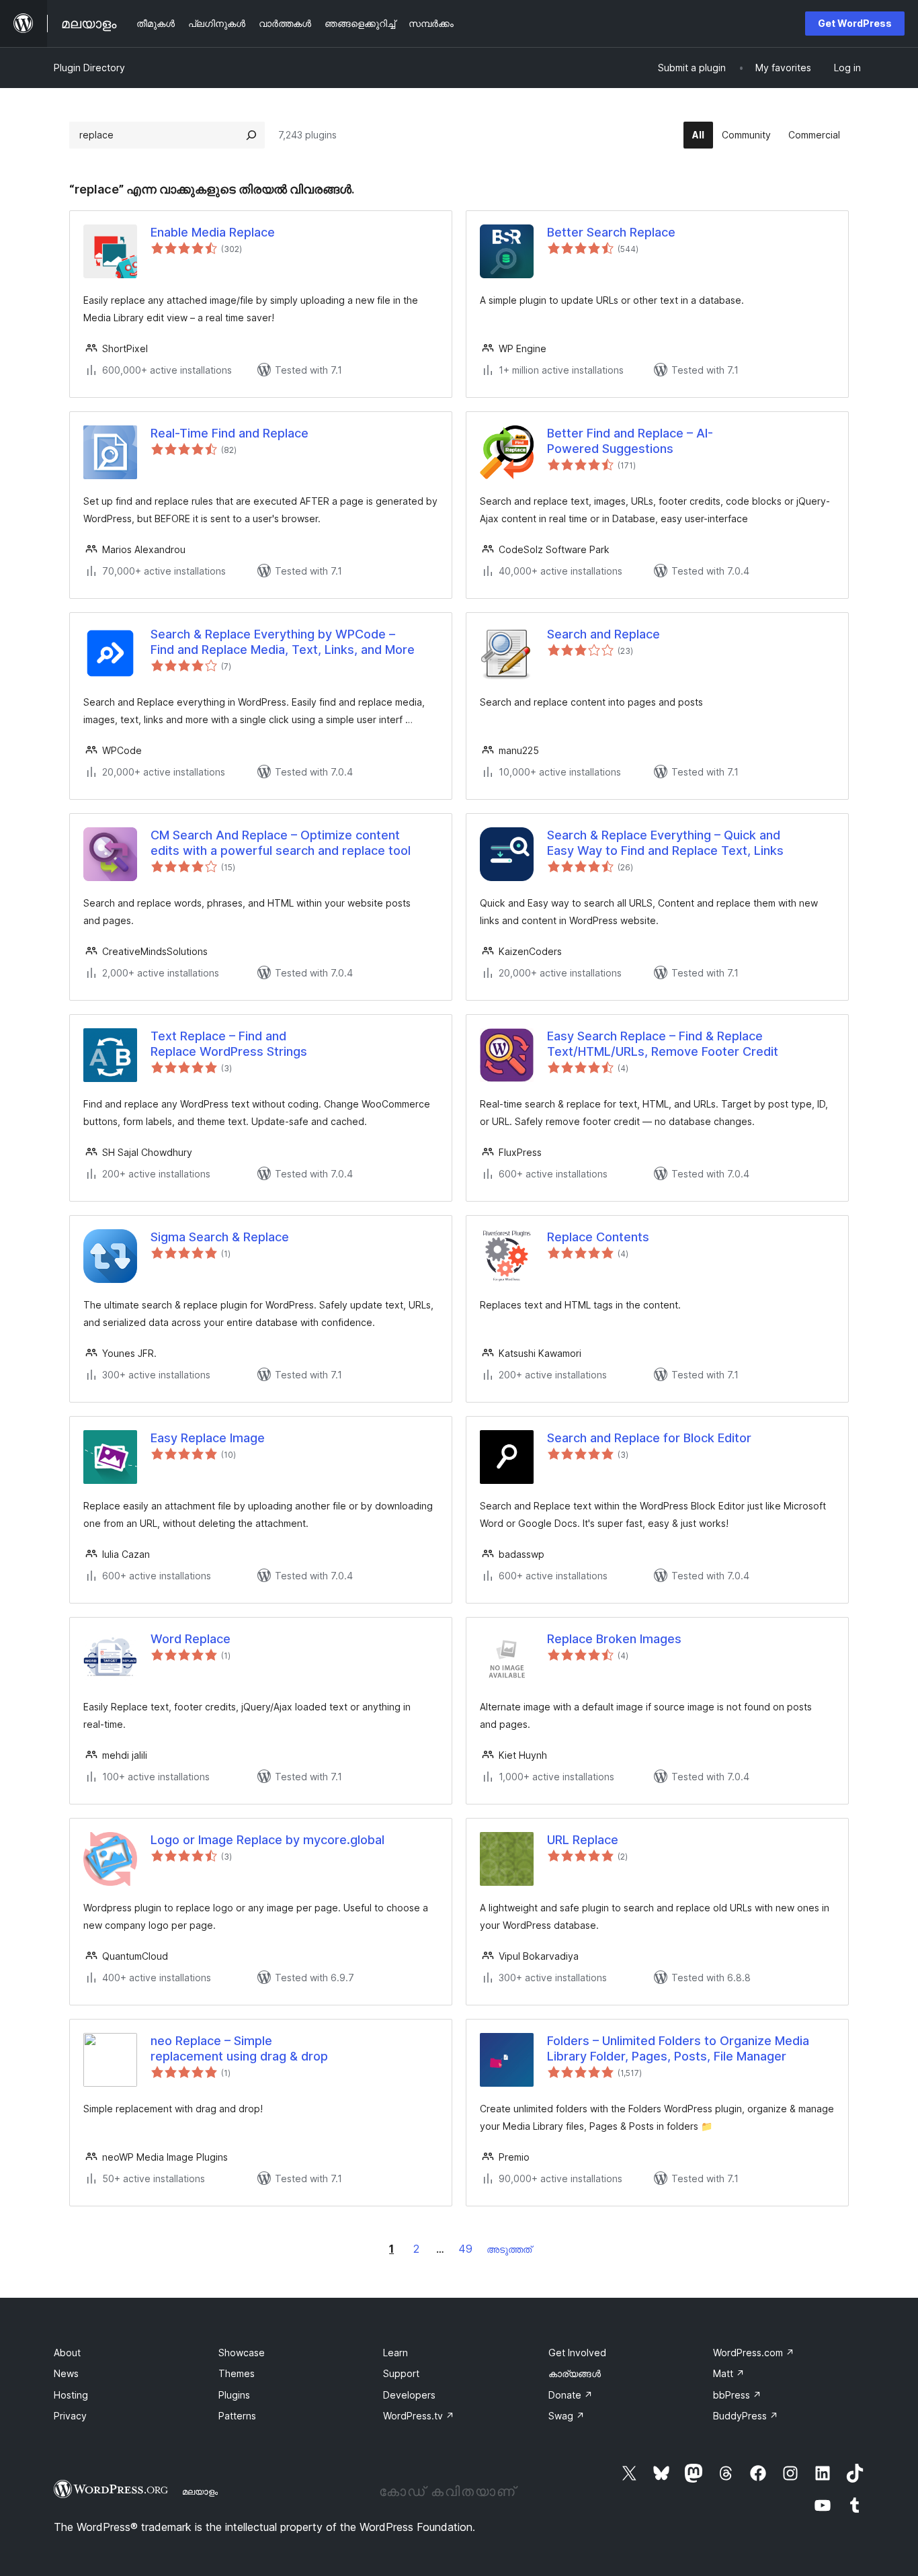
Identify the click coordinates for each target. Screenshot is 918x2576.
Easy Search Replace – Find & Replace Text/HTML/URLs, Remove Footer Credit (663, 1044)
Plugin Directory (89, 68)
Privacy (70, 2416)
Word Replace (191, 1639)
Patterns (237, 2416)
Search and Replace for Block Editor (649, 1438)
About (67, 2353)
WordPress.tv (419, 2416)
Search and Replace (603, 634)
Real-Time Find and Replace (229, 433)
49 (465, 2249)
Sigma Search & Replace (220, 1237)
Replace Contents (598, 1237)
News (66, 2373)
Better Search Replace (611, 232)
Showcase (242, 2353)
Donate (571, 2395)
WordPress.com (754, 2353)
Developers (409, 2395)
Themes (237, 2373)
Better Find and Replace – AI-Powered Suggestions (630, 441)
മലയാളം (200, 2491)
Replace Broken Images (614, 1639)
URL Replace (583, 1840)
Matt (729, 2373)
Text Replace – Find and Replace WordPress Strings (229, 1044)
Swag (567, 2416)
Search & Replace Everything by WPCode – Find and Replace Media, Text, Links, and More (283, 642)
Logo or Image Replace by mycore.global (267, 1840)
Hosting (71, 2395)
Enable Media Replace (213, 232)
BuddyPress (746, 2416)
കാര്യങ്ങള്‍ (575, 2373)
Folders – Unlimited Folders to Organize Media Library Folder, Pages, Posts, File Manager (678, 2048)
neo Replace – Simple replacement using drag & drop (239, 2048)
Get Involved (577, 2353)
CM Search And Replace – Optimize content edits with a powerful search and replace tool (281, 843)
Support (401, 2373)
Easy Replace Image (208, 1438)
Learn (395, 2353)
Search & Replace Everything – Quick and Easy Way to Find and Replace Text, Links (665, 843)
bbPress (737, 2395)
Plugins (234, 2395)
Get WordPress (855, 23)
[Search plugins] (251, 135)
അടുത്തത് (509, 2249)
